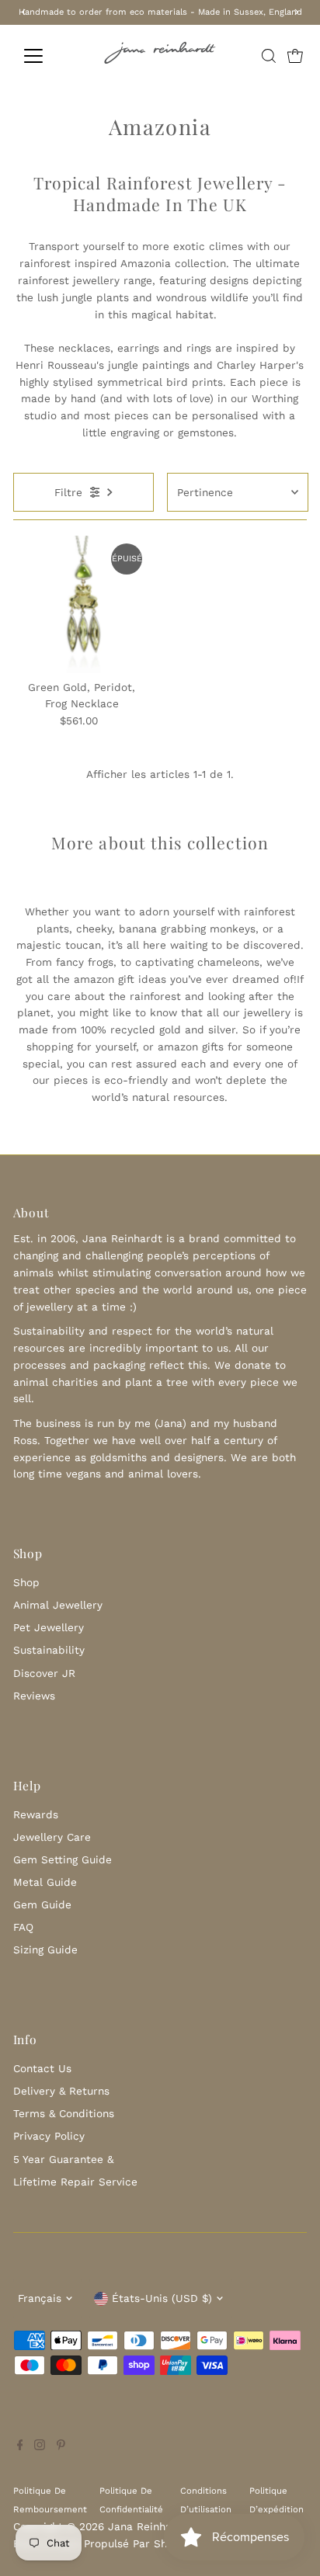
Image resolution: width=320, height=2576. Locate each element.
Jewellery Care (52, 1837)
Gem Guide (42, 1904)
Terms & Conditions (64, 2113)
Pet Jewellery (49, 1627)
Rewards (36, 1814)
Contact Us (42, 2068)
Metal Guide (45, 1882)
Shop (26, 1582)
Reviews (34, 1696)
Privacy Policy (49, 2136)
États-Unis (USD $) (162, 2298)
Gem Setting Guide (63, 1859)
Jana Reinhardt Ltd (158, 2526)
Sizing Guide (45, 1949)
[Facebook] (20, 2446)
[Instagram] (40, 2446)
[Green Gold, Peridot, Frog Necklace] (82, 604)
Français (40, 2298)
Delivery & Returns (61, 2091)
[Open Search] (269, 56)
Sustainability (49, 1650)
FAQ (23, 1927)
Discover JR (44, 1673)
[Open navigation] (48, 56)
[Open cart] (295, 56)
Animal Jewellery (58, 1605)
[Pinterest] (61, 2446)
